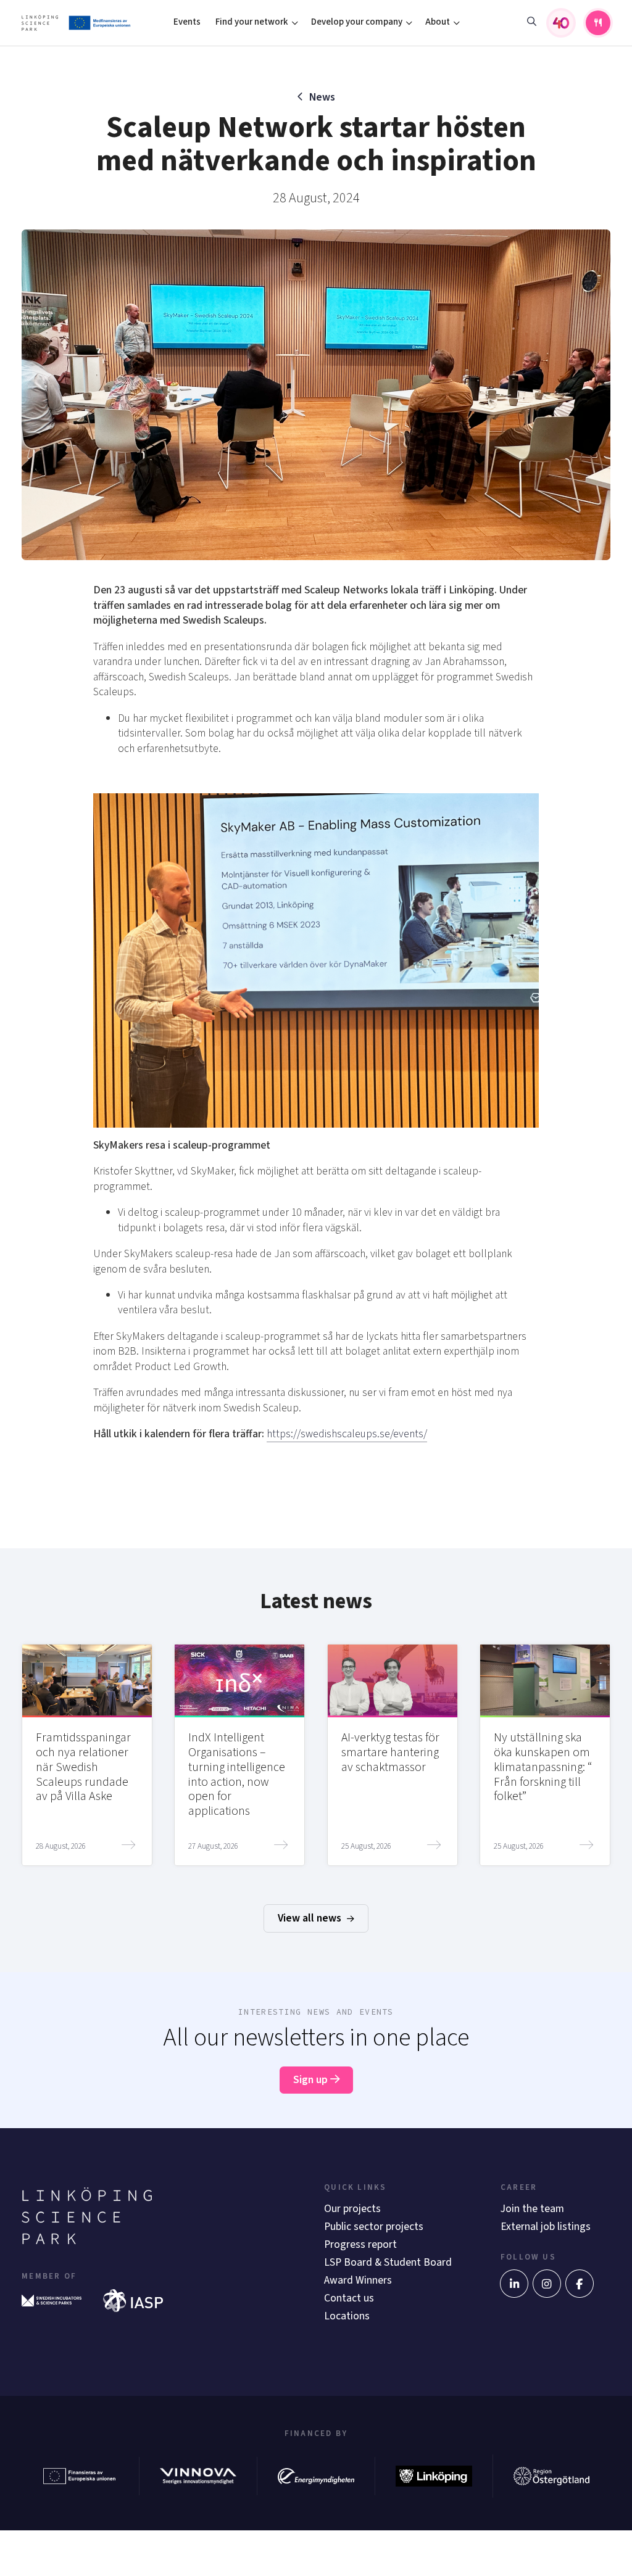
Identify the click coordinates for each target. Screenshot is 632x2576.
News (322, 97)
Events (187, 22)
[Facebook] (580, 2284)
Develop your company (357, 22)
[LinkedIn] (514, 2284)
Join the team (532, 2209)
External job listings (546, 2227)
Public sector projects (374, 2227)
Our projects (352, 2209)
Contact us (349, 2298)
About (438, 22)
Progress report (360, 2244)
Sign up (312, 2080)
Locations (347, 2316)
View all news (311, 1918)
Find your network (252, 22)
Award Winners (358, 2280)
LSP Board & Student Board (388, 2262)
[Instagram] (547, 2284)
